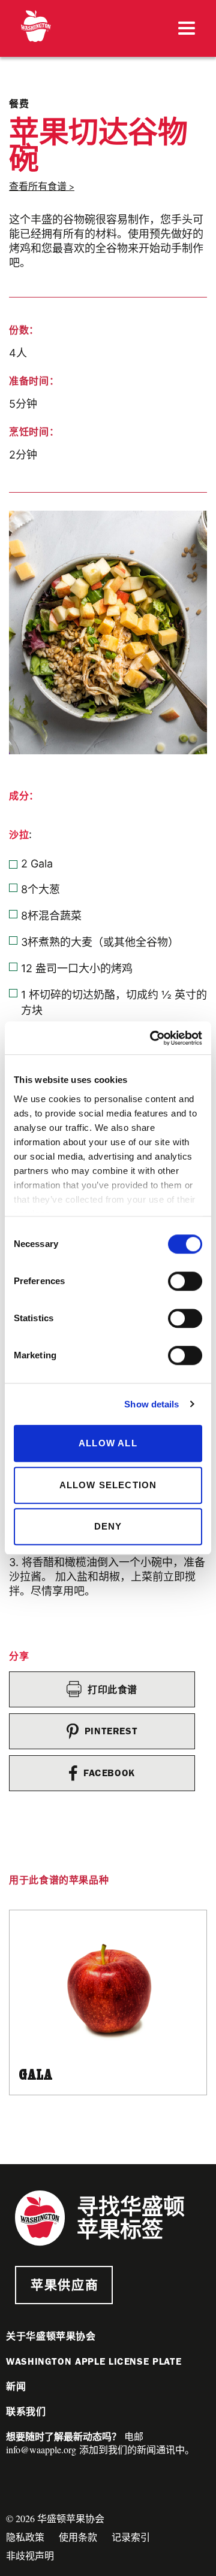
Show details (151, 1404)
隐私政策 (25, 2537)
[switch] (185, 1281)
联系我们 (26, 2412)
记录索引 (131, 2537)
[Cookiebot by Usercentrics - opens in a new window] (152, 1038)
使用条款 (78, 2537)
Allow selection (108, 1485)
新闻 (16, 2387)
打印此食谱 (112, 1690)
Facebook (109, 1773)
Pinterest (111, 1731)
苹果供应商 (64, 2285)
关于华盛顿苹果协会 (51, 2336)
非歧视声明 (30, 2555)
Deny (108, 1526)
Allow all (108, 1443)
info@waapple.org (41, 2449)
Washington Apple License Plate (94, 2361)
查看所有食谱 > (42, 186)
